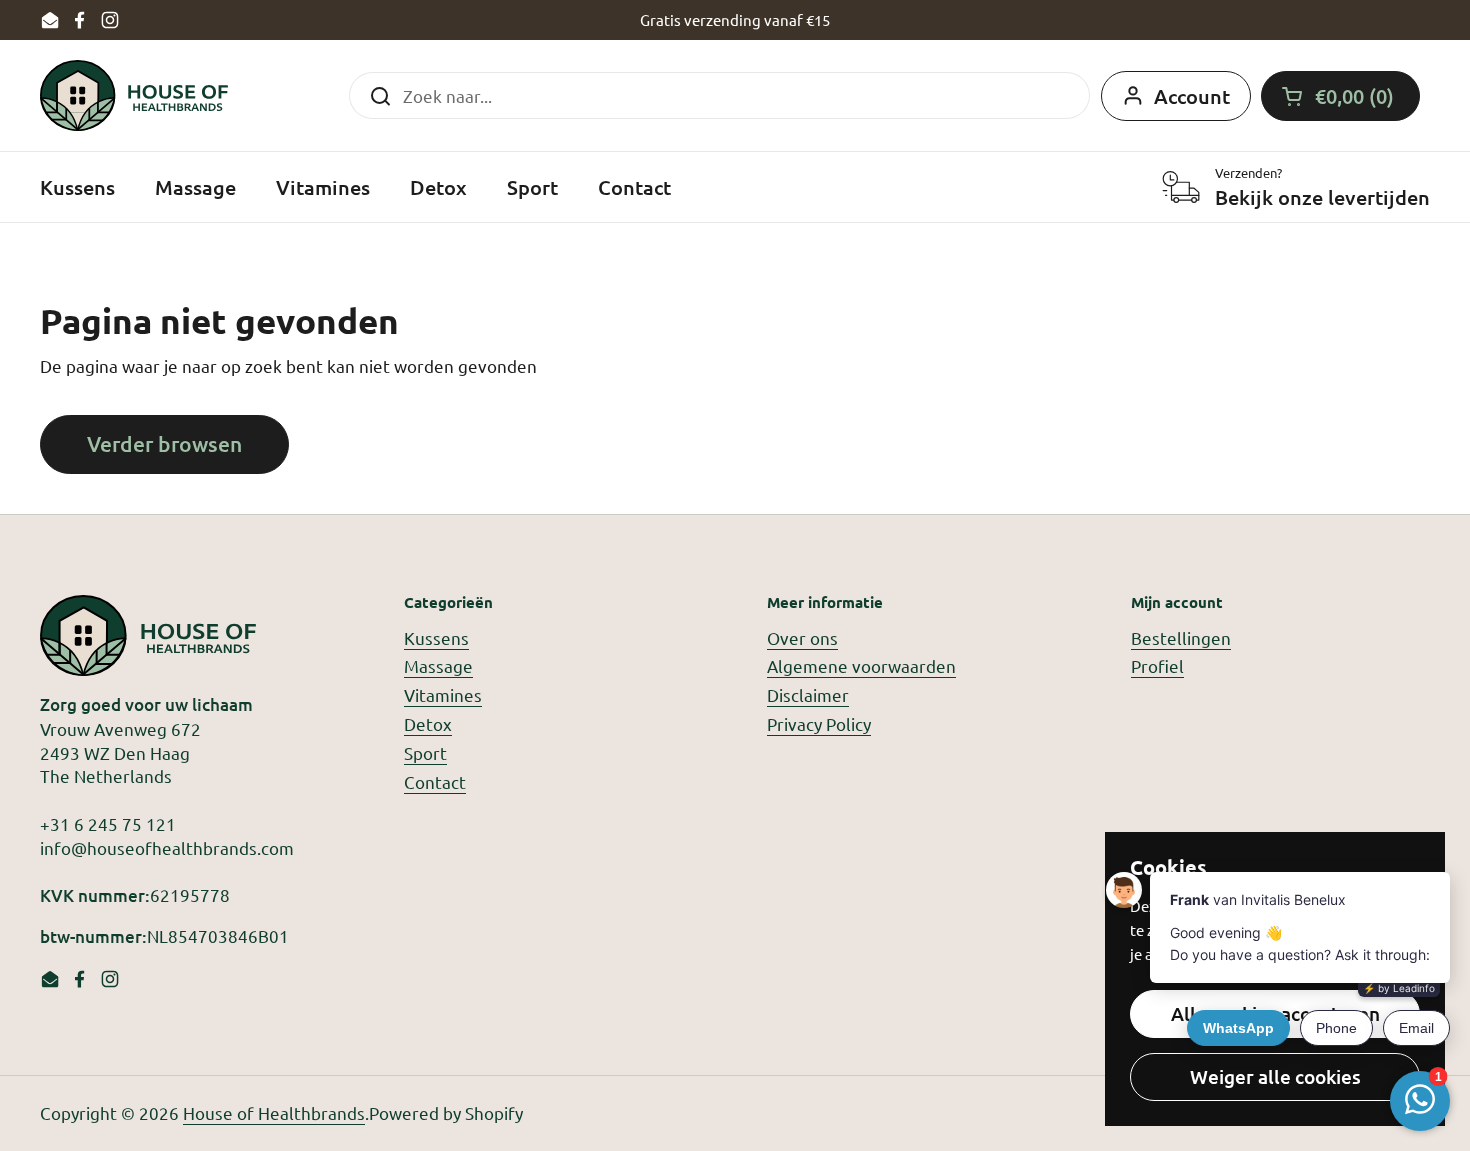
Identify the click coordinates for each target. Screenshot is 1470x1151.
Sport (425, 752)
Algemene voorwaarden (861, 665)
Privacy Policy (819, 723)
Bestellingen (1181, 637)
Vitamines (443, 694)
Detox (428, 723)
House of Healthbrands (274, 1112)
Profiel (1157, 665)
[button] (1340, 96)
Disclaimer (808, 694)
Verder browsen (164, 443)
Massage (438, 665)
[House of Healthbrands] (134, 95)
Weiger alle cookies (1275, 1076)
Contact (435, 781)
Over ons (802, 637)
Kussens (436, 637)
